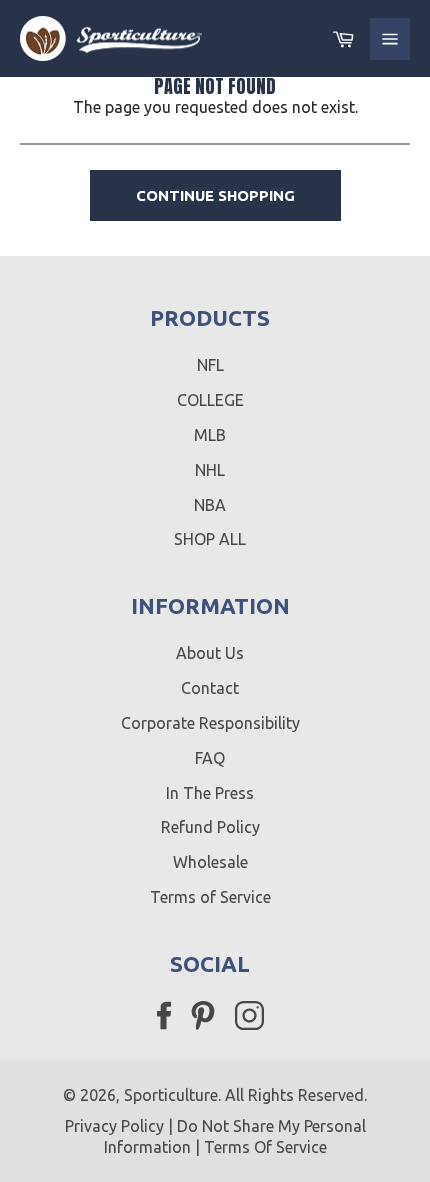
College (210, 400)
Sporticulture (171, 1095)
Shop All (210, 539)
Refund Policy (210, 827)
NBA (210, 505)
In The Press (210, 793)
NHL (210, 470)
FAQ (210, 758)
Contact (210, 688)
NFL (210, 365)
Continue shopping (215, 195)
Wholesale (210, 862)
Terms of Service (210, 897)
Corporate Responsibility (210, 723)
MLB (210, 435)
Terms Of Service (265, 1147)
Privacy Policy (114, 1126)
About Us (210, 653)
